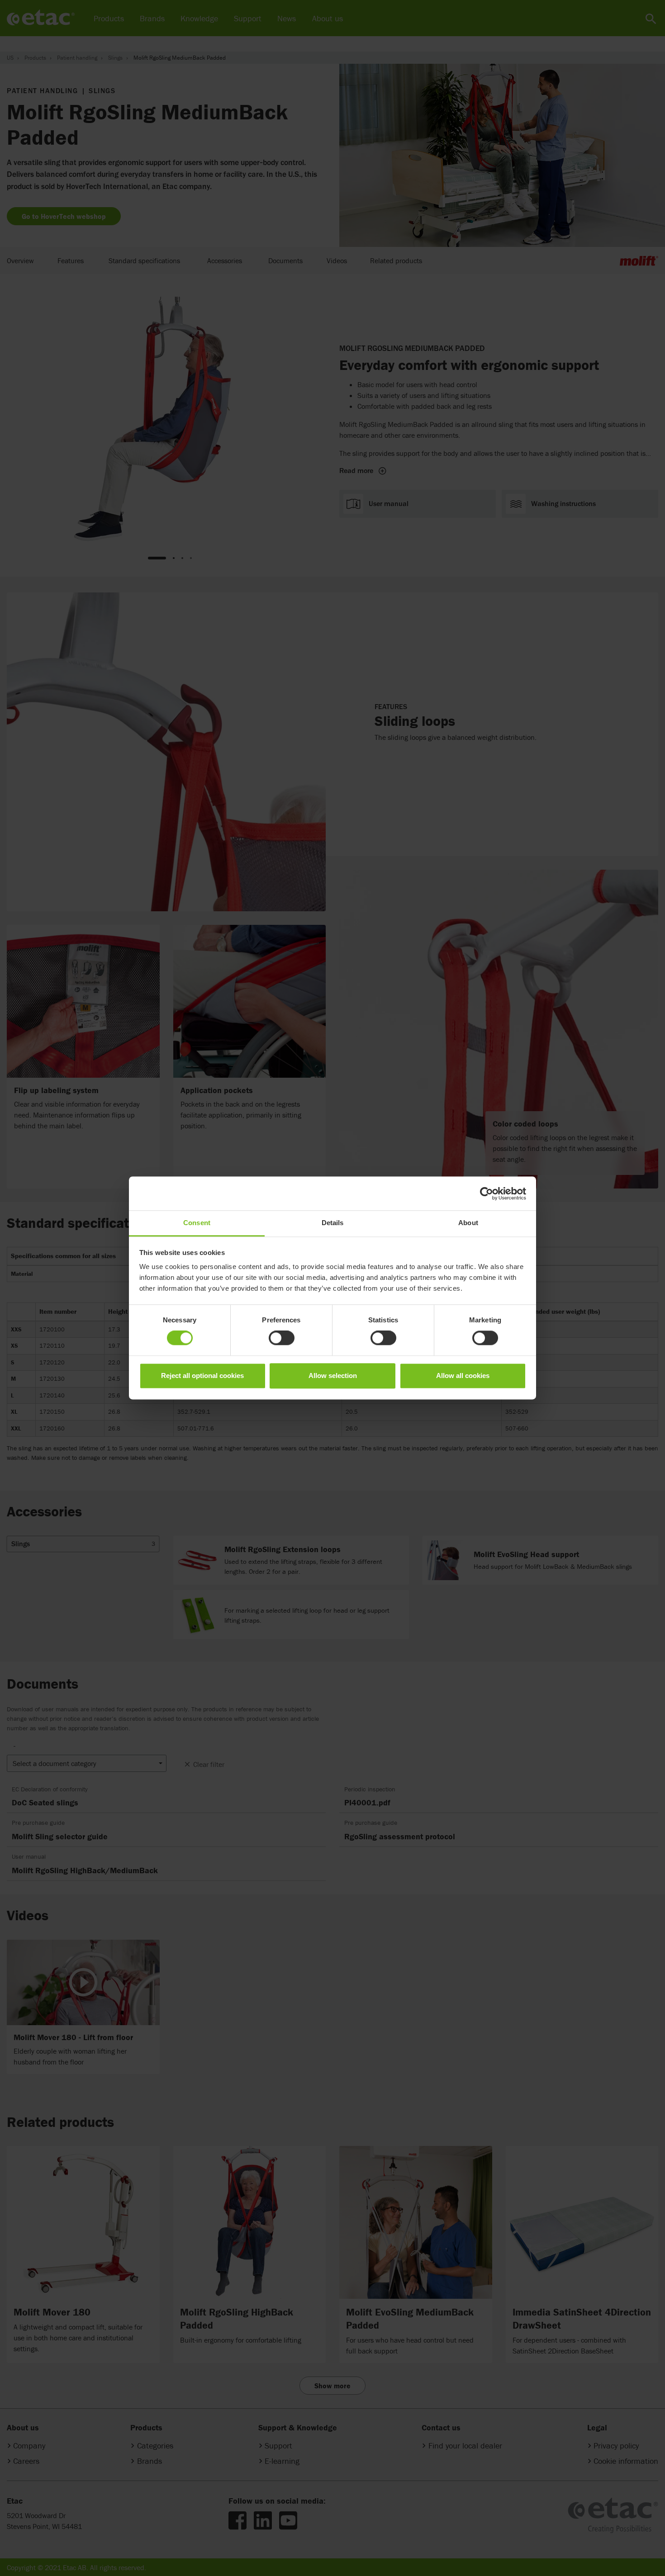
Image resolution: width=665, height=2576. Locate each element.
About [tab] (468, 1223)
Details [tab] (333, 1223)
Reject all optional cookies (202, 1376)
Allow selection (333, 1376)
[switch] (282, 1338)
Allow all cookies (463, 1376)
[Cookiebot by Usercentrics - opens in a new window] (487, 1193)
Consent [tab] (197, 1223)
